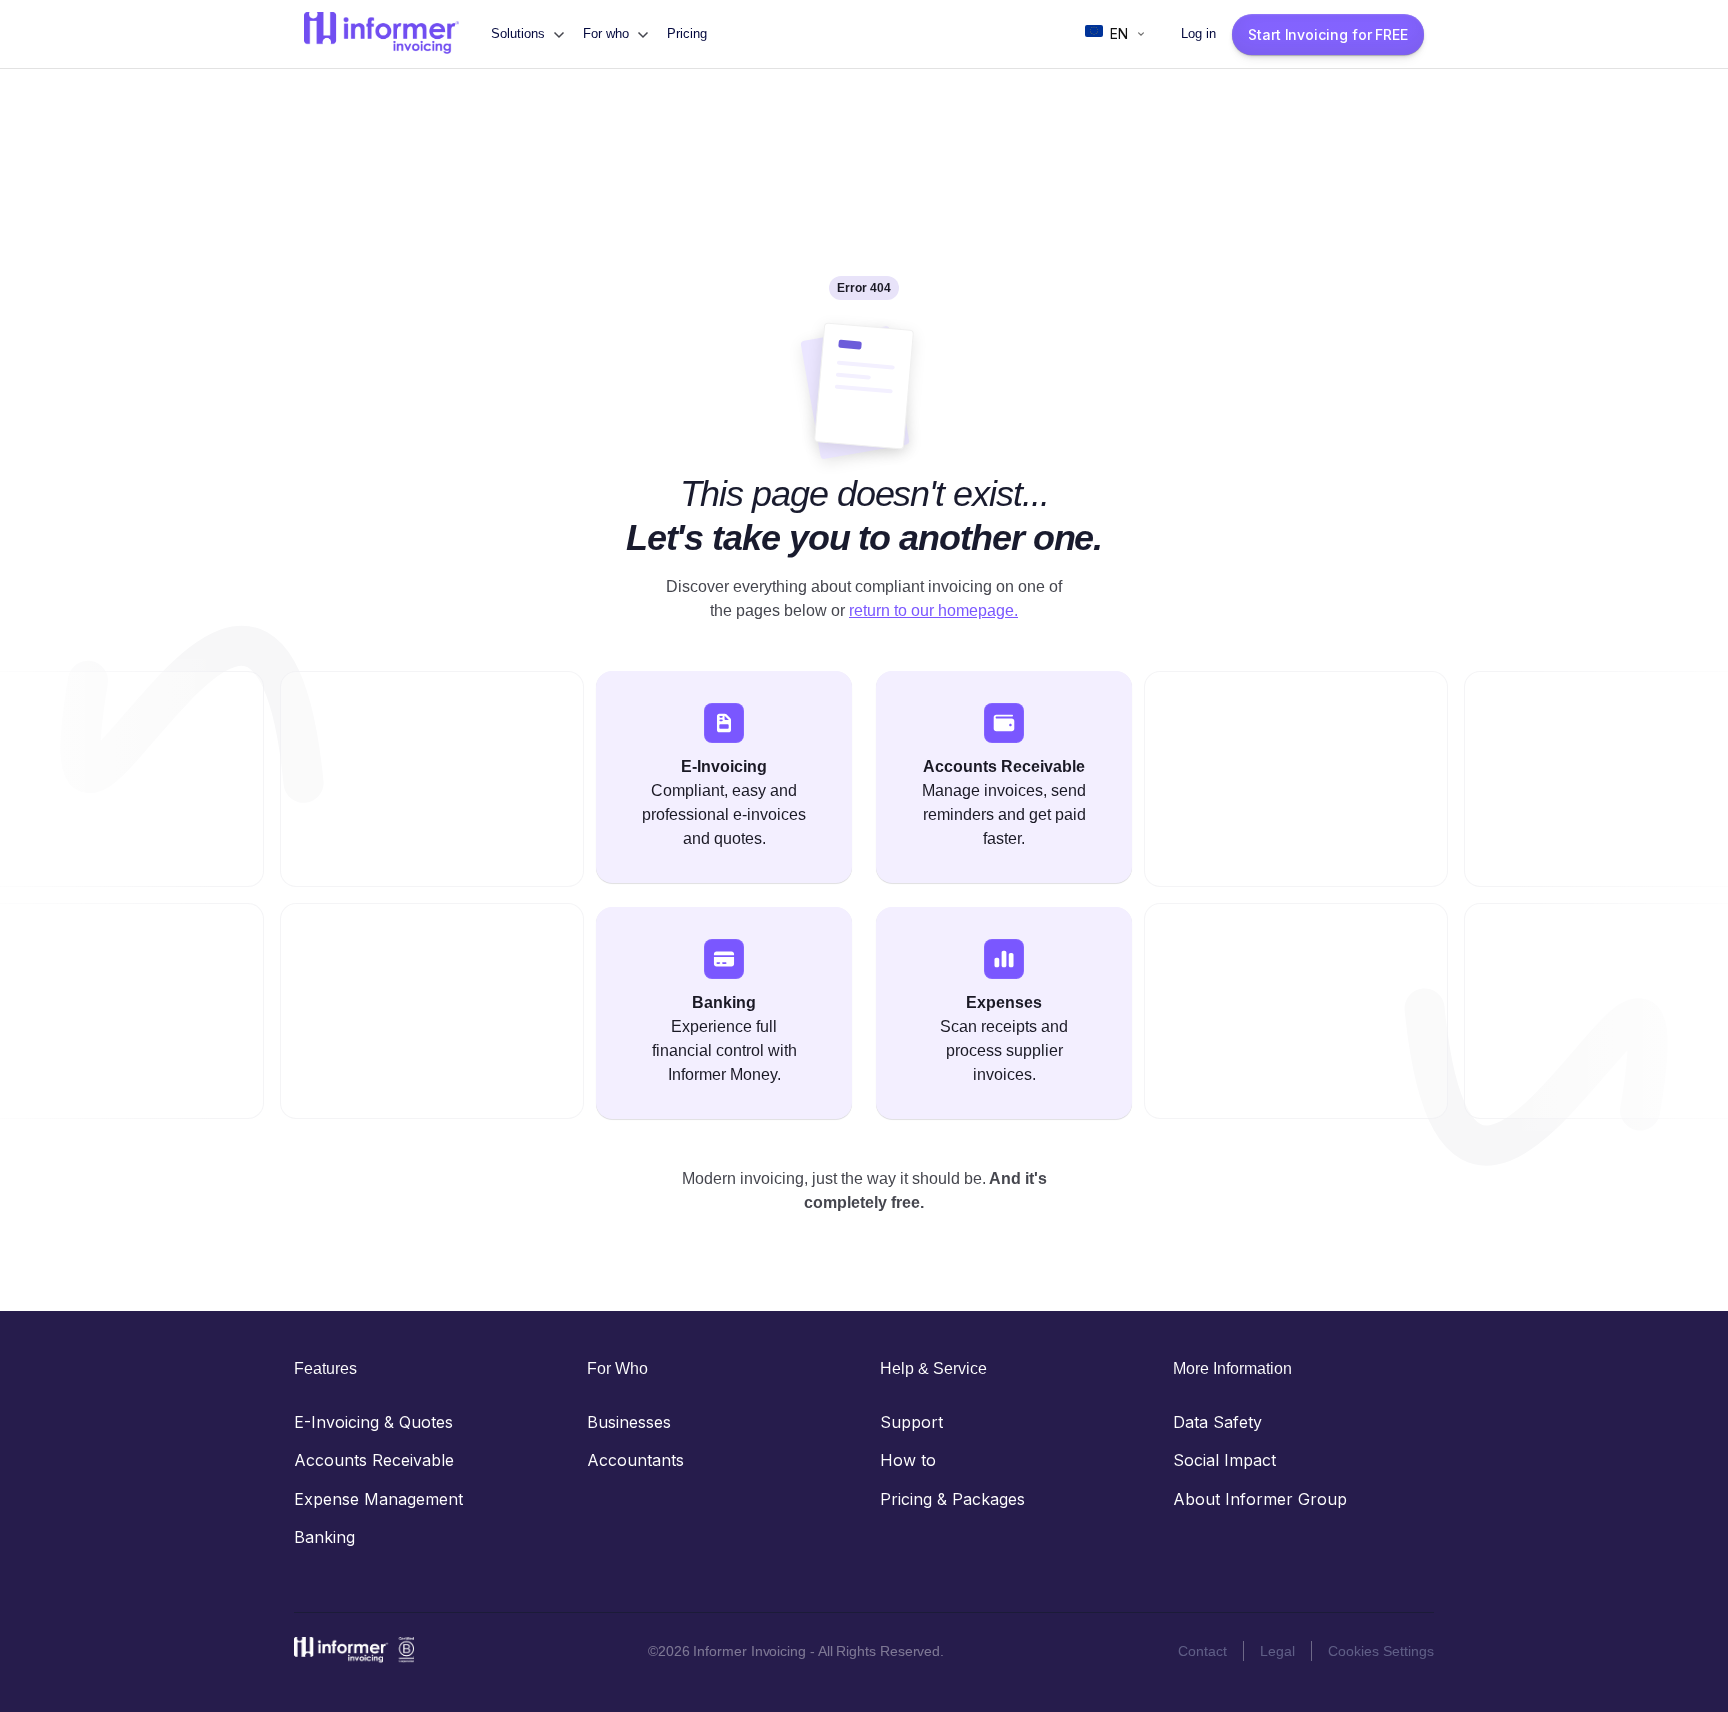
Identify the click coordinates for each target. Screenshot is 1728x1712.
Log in (1198, 33)
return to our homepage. (933, 610)
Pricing (687, 33)
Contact (1202, 1651)
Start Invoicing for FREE (1328, 34)
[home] (381, 34)
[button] (527, 34)
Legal (1277, 1651)
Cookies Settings (1381, 1651)
